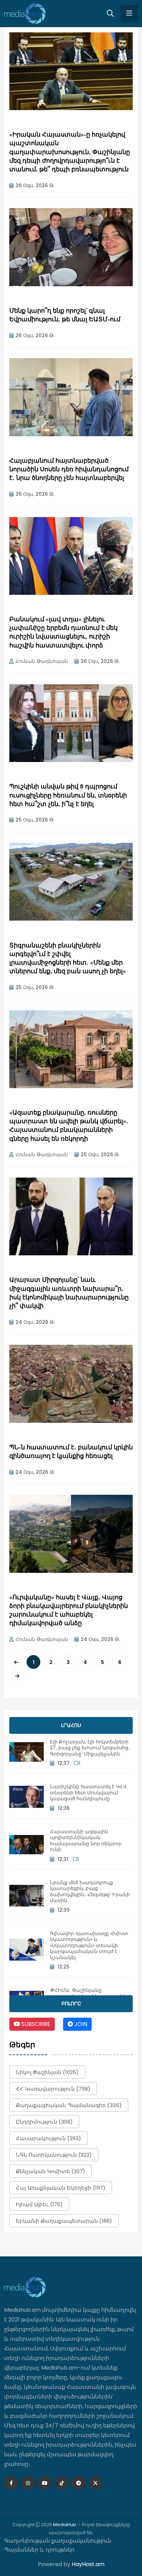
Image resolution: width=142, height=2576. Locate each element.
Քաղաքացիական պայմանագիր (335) (69, 2105)
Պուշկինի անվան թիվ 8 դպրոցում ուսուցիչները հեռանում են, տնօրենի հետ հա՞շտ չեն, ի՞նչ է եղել (68, 796)
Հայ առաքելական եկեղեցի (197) (61, 2188)
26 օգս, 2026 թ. (35, 185)
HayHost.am (88, 2564)
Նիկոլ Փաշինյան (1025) (47, 2072)
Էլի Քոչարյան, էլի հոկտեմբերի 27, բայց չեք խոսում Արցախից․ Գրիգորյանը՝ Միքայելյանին (90, 1748)
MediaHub (65, 2525)
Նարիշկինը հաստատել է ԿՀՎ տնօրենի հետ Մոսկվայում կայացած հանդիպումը (88, 1793)
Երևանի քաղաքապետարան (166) (64, 2221)
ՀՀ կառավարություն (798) (53, 2089)
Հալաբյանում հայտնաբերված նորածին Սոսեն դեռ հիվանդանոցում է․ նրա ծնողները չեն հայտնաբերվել (69, 470)
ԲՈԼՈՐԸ (71, 2004)
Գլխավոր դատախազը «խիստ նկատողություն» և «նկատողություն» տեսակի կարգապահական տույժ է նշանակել (89, 1945)
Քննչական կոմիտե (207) (50, 2171)
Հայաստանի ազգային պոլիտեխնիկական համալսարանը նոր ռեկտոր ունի (86, 1841)
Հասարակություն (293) (48, 2138)
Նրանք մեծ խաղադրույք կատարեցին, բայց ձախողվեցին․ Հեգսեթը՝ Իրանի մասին (90, 1892)
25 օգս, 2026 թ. (35, 820)
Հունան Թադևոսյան (42, 661)
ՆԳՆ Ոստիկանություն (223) (54, 2155)
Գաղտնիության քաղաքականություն (58, 2541)
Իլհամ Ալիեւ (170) (39, 2204)
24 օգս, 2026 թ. (35, 1322)
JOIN (80, 2024)
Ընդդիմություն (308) (44, 2122)
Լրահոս (71, 1725)
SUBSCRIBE (35, 2024)
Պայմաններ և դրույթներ (39, 2550)
